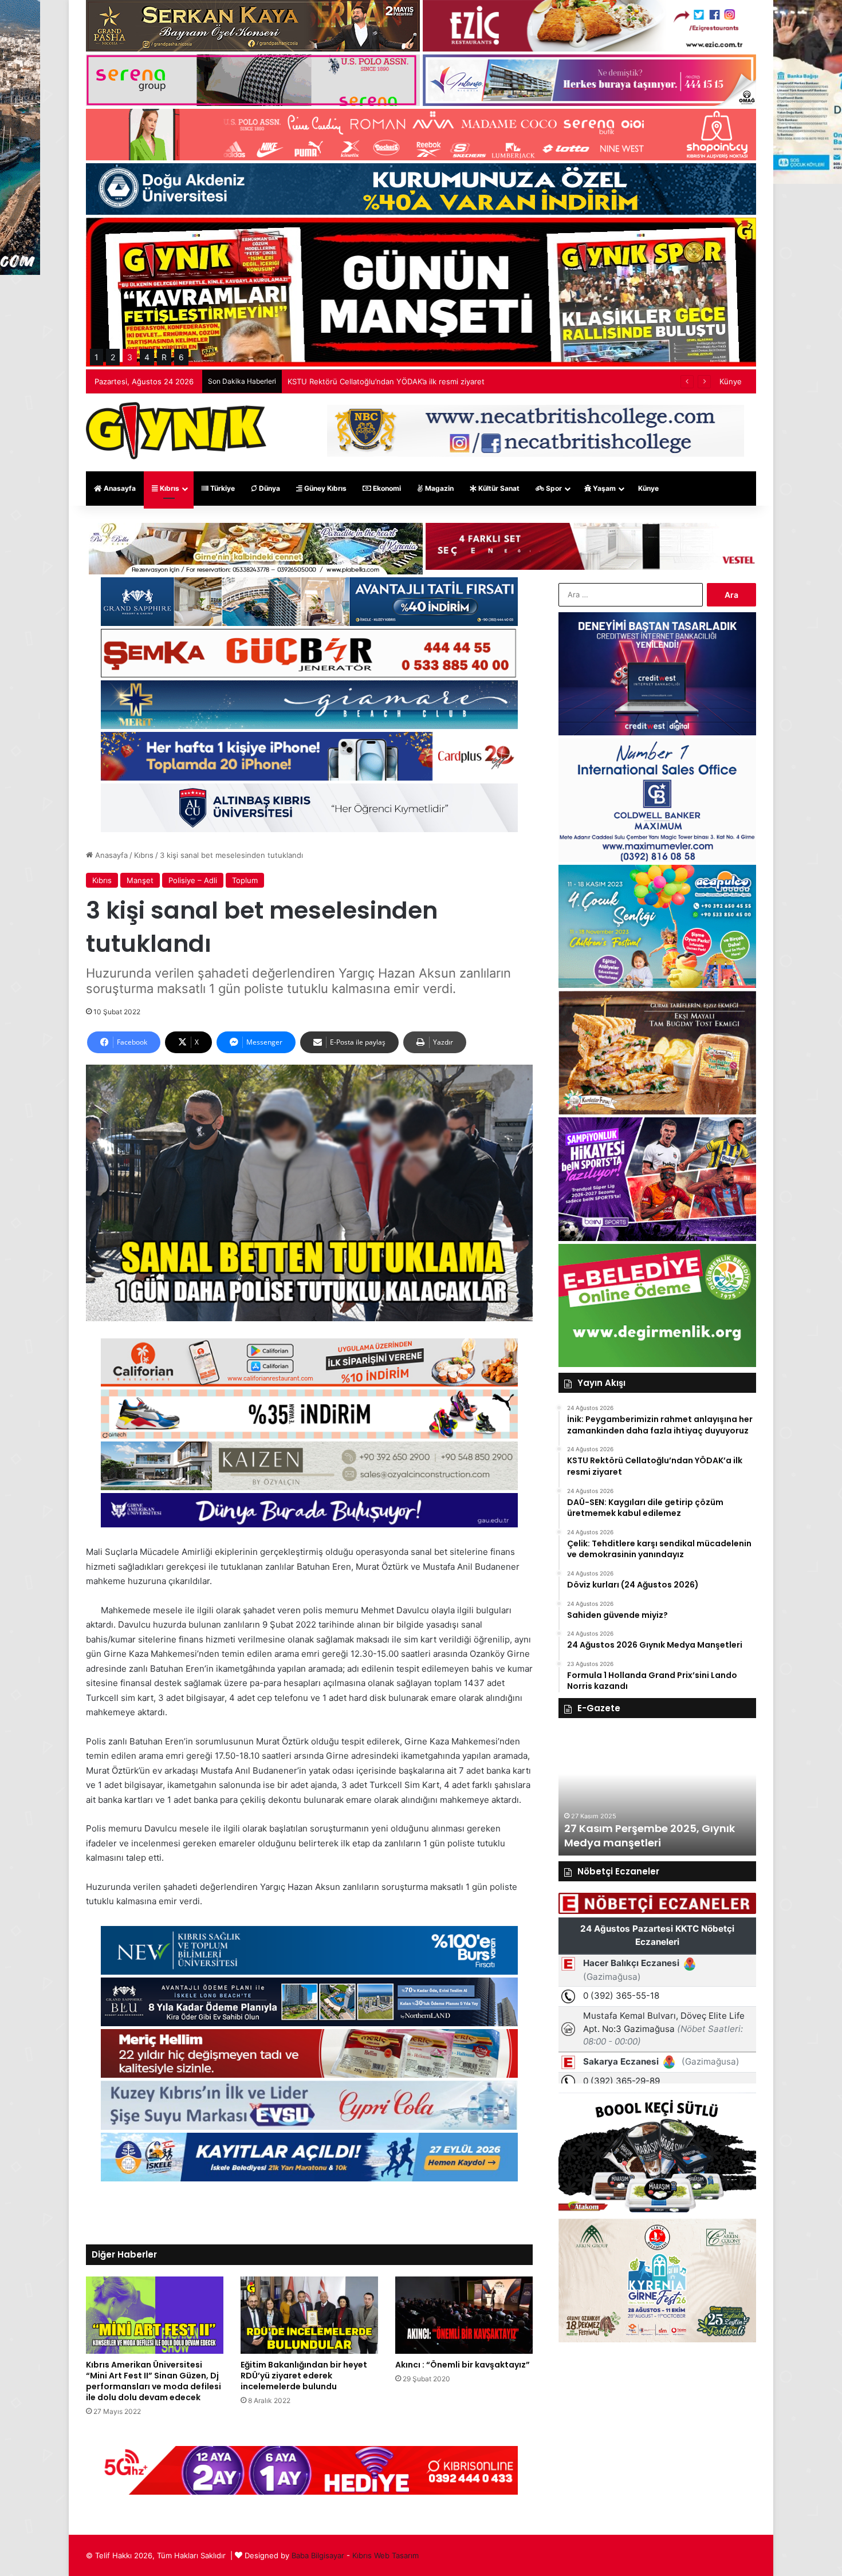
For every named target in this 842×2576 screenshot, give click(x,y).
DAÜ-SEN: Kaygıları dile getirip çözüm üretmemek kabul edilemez (404, 381)
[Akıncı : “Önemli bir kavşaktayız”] (464, 2315)
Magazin (438, 488)
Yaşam (603, 488)
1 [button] (97, 357)
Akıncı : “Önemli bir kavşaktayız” (463, 2365)
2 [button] (113, 357)
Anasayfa (119, 488)
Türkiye (222, 488)
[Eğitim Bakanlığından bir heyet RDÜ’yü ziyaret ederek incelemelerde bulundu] (309, 2315)
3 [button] (130, 357)
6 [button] (181, 357)
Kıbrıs (169, 488)
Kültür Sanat (498, 488)
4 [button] (147, 357)
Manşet (140, 880)
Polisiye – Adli (193, 880)
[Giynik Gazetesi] (176, 431)
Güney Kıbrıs (324, 488)
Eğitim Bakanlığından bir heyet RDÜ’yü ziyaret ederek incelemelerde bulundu (304, 2376)
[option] (657, 1793)
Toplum (245, 880)
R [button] (164, 357)
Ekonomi (386, 488)
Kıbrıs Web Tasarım (385, 2555)
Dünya (269, 488)
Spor (553, 488)
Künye (731, 381)
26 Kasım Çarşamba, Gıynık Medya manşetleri (638, 1836)
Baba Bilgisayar (318, 2555)
